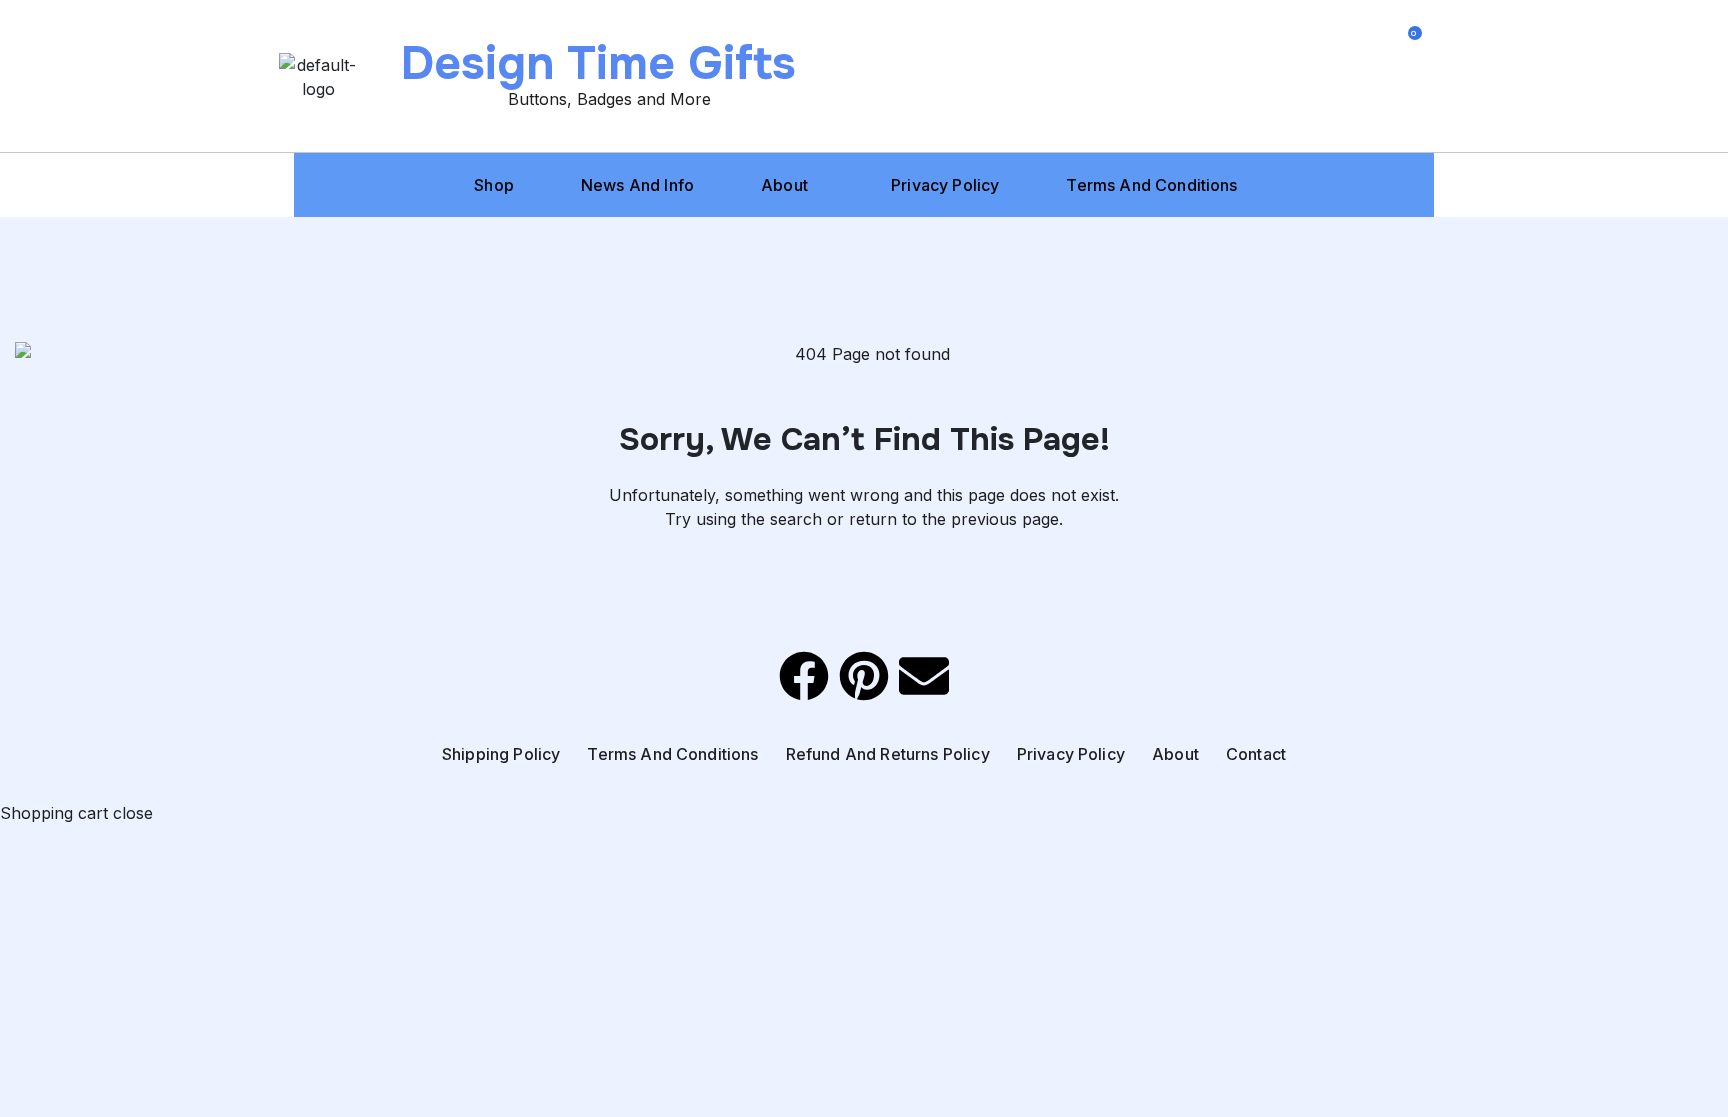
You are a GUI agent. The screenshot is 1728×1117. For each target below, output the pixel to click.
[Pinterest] (864, 676)
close (133, 813)
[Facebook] (804, 676)
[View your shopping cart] (1405, 110)
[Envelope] (924, 676)
